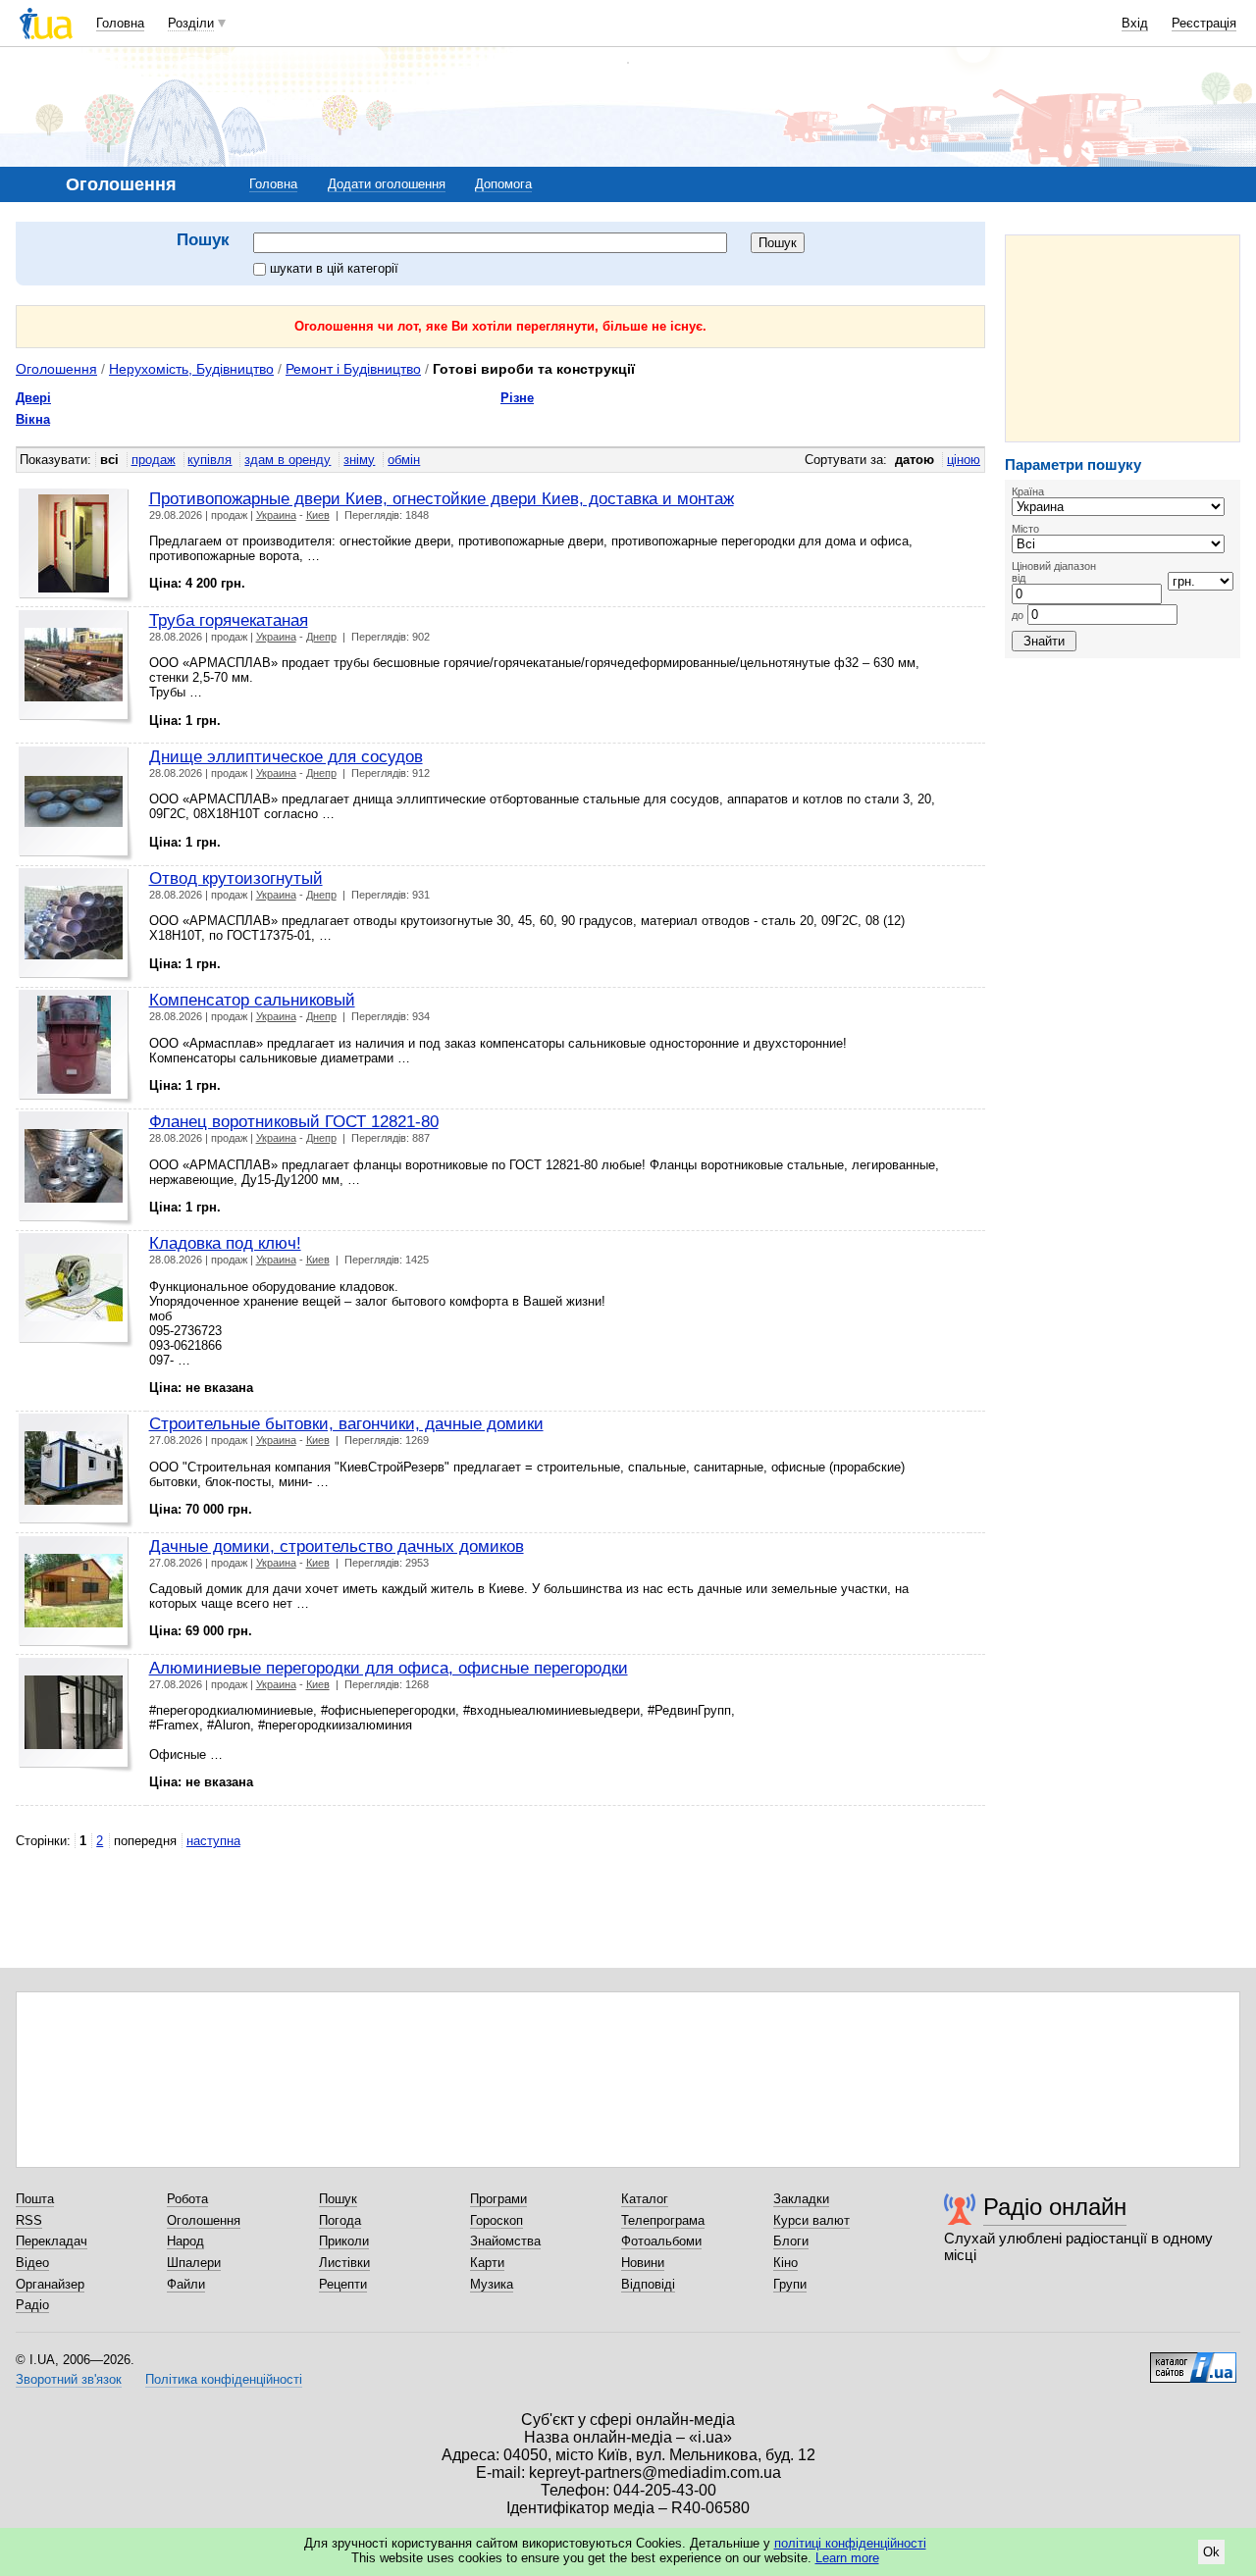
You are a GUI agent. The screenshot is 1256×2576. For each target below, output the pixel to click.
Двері (33, 398)
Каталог (645, 2199)
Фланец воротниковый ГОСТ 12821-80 (294, 1121)
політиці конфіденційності (850, 2543)
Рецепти (343, 2284)
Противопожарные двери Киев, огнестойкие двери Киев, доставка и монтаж (442, 498)
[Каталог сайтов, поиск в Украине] (1193, 2360)
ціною (964, 460)
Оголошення (56, 369)
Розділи (191, 23)
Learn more (847, 2558)
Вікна (33, 419)
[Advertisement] (1123, 338)
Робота (187, 2199)
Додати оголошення (387, 184)
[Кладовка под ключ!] (76, 1290)
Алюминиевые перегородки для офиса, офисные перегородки (389, 1668)
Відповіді (648, 2284)
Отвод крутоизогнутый (236, 878)
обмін (404, 460)
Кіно (785, 2263)
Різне (517, 398)
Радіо (32, 2305)
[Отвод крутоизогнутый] (76, 926)
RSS (29, 2220)
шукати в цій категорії (334, 268)
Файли (186, 2284)
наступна (213, 1841)
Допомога (503, 184)
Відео (32, 2263)
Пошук (338, 2199)
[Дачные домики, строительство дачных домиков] (76, 1594)
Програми (498, 2199)
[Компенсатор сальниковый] (76, 1047)
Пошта (35, 2199)
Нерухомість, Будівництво (191, 369)
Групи (790, 2284)
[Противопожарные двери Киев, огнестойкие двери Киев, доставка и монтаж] (76, 546)
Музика (492, 2284)
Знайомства (505, 2241)
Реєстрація (1204, 23)
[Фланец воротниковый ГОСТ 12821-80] (76, 1169)
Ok (1211, 2552)
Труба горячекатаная (229, 620)
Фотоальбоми (661, 2241)
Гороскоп (497, 2220)
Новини (643, 2263)
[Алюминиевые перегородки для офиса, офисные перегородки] (76, 1715)
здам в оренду (288, 460)
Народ (185, 2241)
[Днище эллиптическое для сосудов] (76, 804)
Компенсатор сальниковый (252, 1000)
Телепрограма (663, 2220)
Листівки (344, 2263)
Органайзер (50, 2284)
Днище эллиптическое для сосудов (286, 756)
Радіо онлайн (1055, 2207)
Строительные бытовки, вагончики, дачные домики (346, 1423)
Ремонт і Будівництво (353, 369)
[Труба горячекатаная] (76, 668)
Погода (340, 2220)
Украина (276, 515)
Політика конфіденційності (224, 2379)
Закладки (801, 2199)
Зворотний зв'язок (69, 2379)
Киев (318, 515)
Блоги (791, 2241)
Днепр (321, 637)
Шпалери (194, 2263)
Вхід (1135, 23)
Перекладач (52, 2241)
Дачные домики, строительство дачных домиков (337, 1546)
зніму (359, 460)
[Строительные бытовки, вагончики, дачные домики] (76, 1471)
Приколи (344, 2241)
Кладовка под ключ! (225, 1243)
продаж (154, 460)
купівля (209, 460)
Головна (120, 23)
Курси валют (811, 2220)
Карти (487, 2263)
